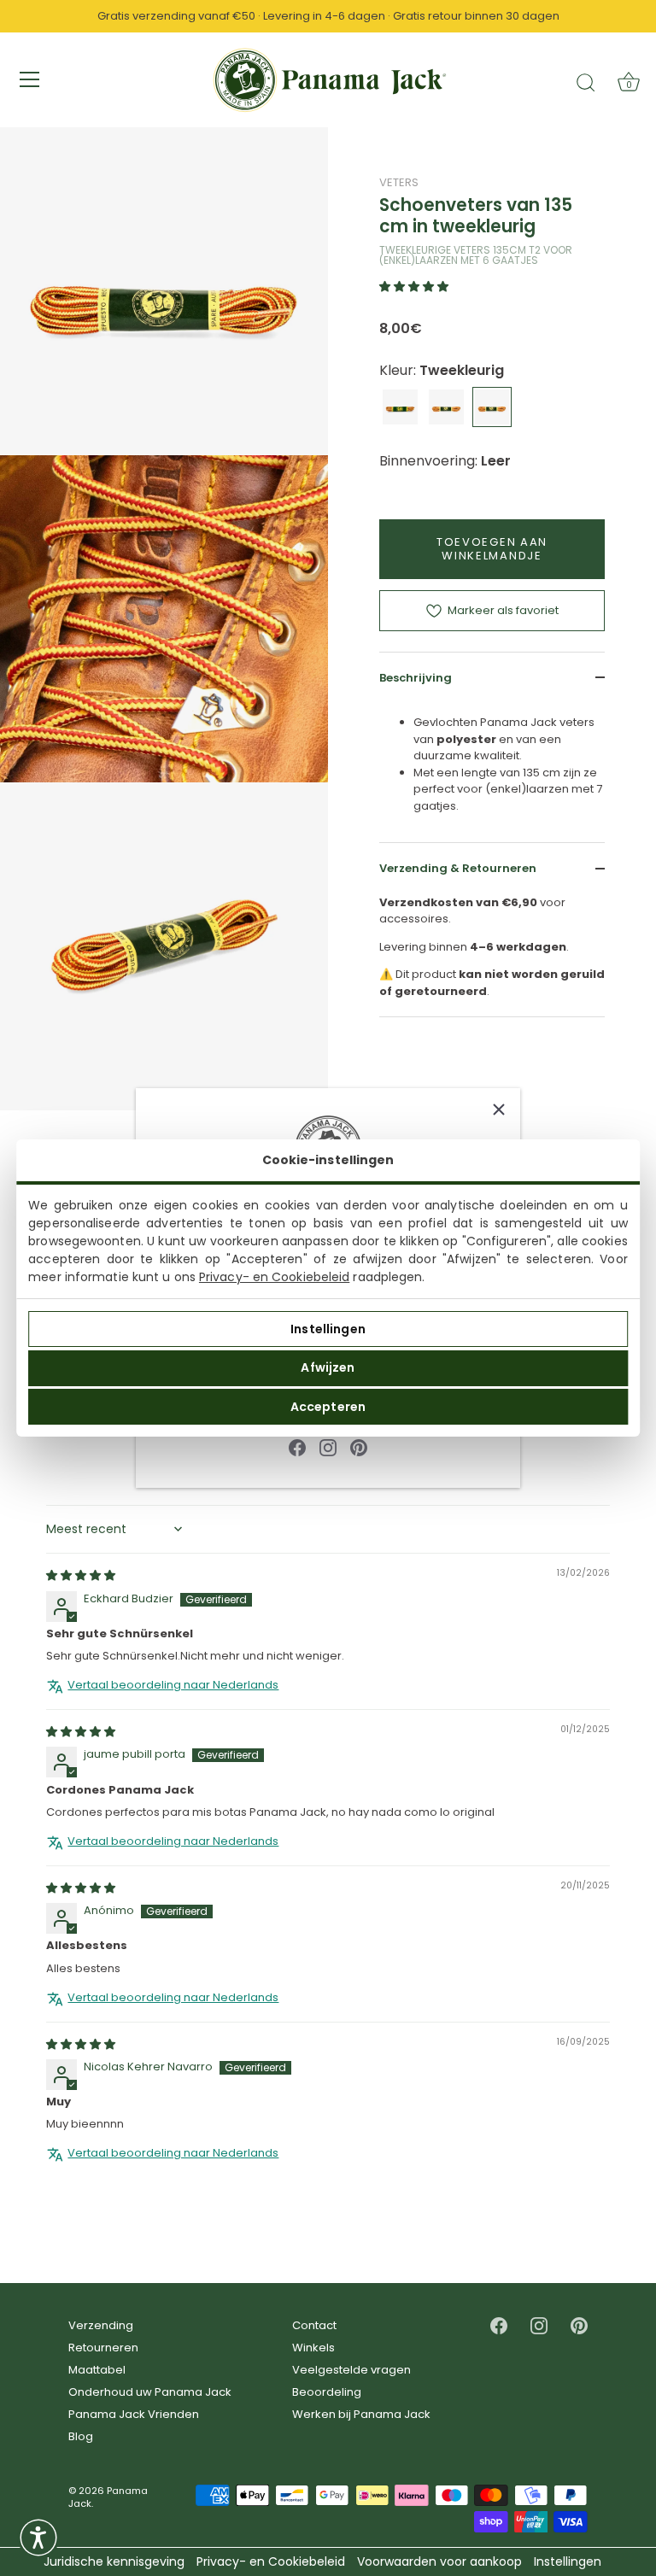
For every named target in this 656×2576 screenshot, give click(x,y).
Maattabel (97, 2370)
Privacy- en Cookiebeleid (274, 1277)
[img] (81, 1575)
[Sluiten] (499, 1109)
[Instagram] (328, 1447)
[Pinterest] (359, 1447)
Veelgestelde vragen (351, 2370)
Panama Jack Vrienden (134, 2414)
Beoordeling (327, 2392)
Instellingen (328, 1329)
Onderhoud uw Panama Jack (150, 2392)
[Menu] (30, 79)
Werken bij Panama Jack (361, 2414)
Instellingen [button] (568, 2562)
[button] (414, 287)
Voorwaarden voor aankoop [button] (439, 2562)
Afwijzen (328, 1367)
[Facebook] (297, 1447)
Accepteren (328, 1407)
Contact (314, 2325)
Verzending (101, 2325)
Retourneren (103, 2348)
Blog (81, 2436)
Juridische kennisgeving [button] (114, 2562)
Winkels (313, 2348)
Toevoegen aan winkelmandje (492, 549)
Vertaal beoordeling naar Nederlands (173, 1685)
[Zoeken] (586, 82)
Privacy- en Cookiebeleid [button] (271, 2562)
